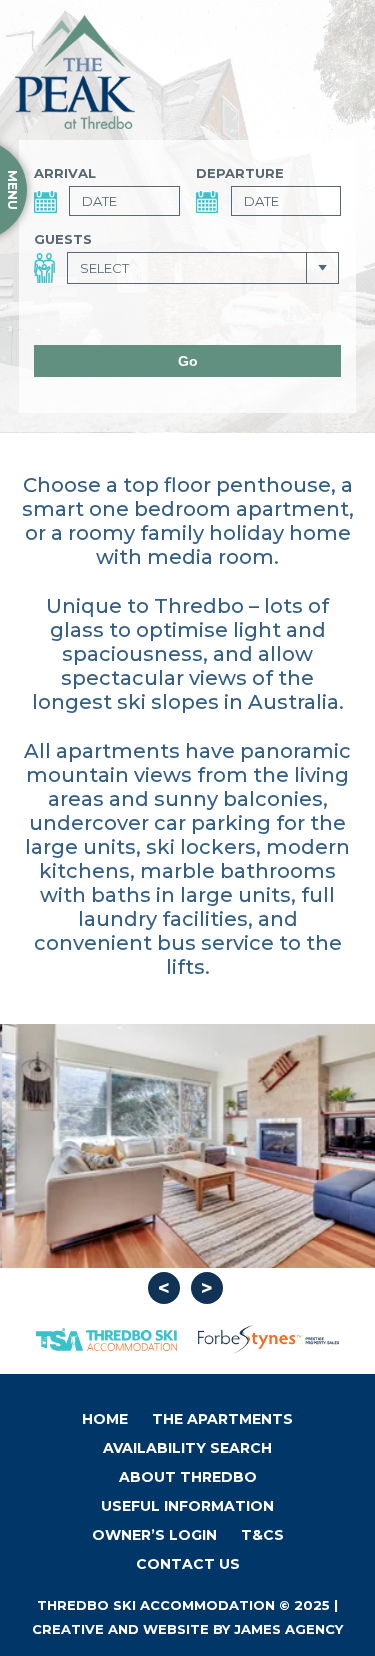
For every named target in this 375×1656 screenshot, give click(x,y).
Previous (164, 1288)
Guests (63, 239)
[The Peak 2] (187, 1146)
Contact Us (188, 1564)
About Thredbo (188, 1477)
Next (207, 1288)
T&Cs (262, 1535)
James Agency (288, 1629)
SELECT (104, 268)
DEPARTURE (240, 173)
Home (105, 1419)
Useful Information (187, 1506)
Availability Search (187, 1448)
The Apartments (222, 1419)
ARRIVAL (65, 173)
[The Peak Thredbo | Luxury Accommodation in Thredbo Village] (75, 72)
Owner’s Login (154, 1535)
